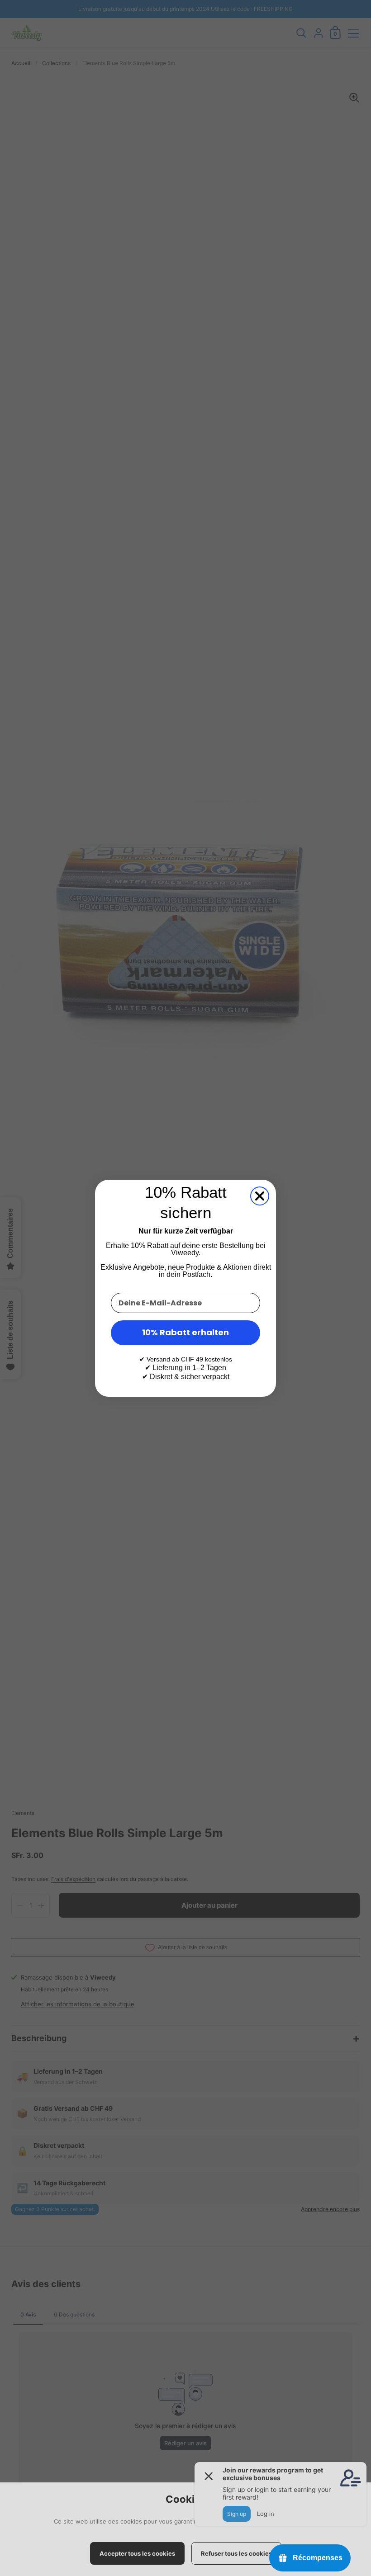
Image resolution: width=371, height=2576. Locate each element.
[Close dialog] (260, 1196)
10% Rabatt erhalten (185, 1332)
